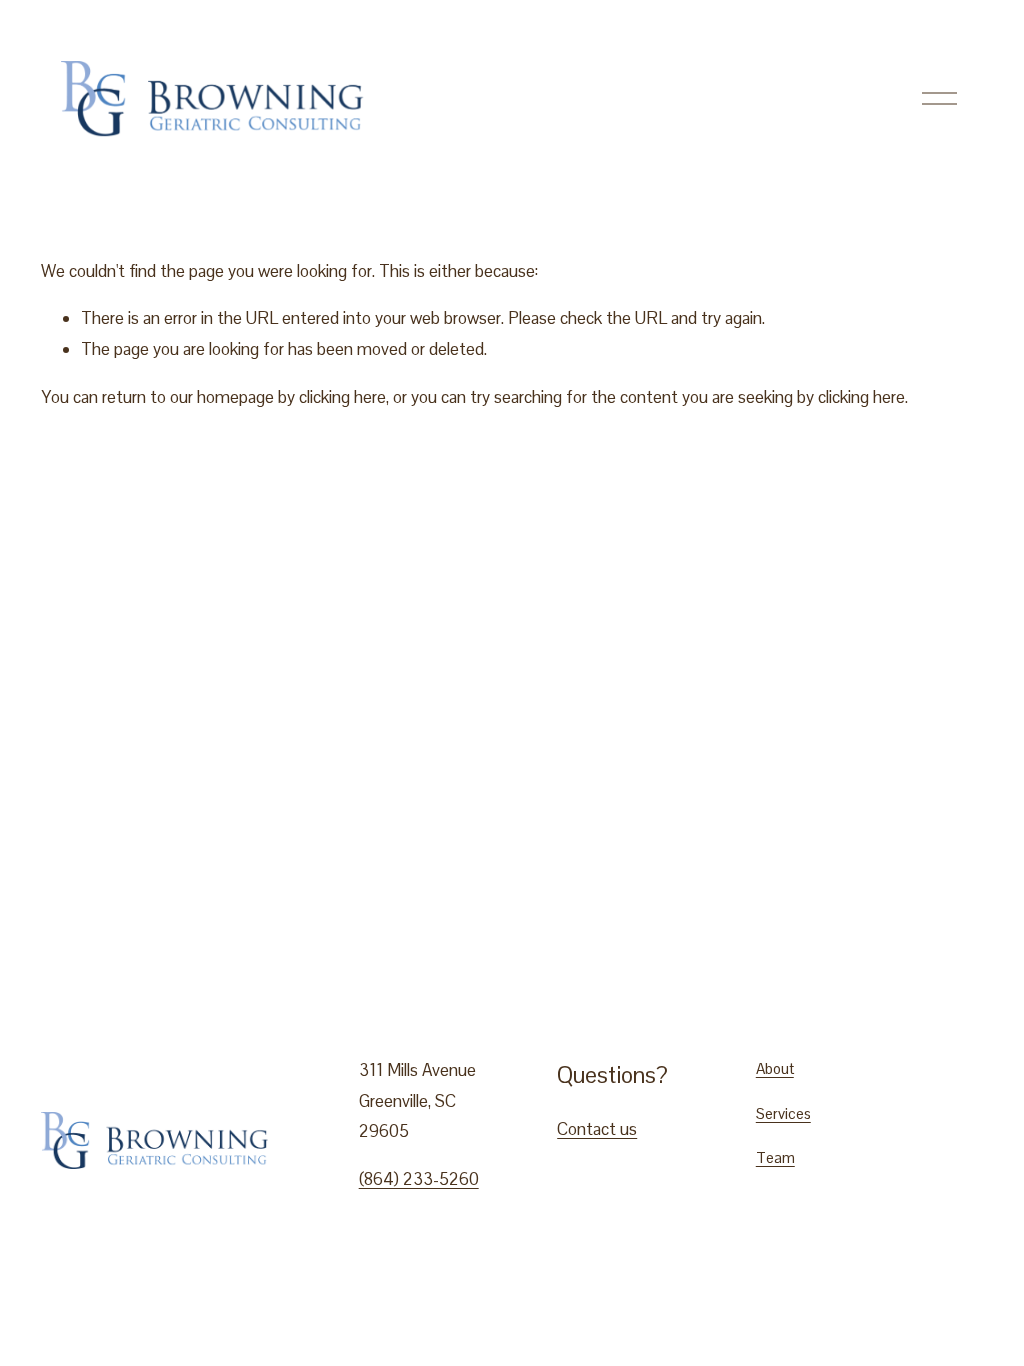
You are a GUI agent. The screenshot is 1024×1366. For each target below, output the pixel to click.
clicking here (342, 397)
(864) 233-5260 (419, 1179)
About (775, 1068)
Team (775, 1157)
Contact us (597, 1129)
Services (783, 1113)
